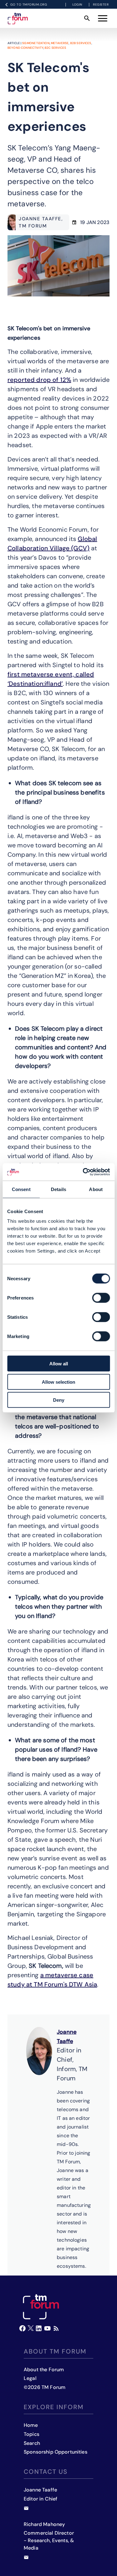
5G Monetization (36, 43)
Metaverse (60, 43)
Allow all (59, 1364)
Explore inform (54, 2407)
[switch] (101, 1298)
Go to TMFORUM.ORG (29, 5)
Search (32, 2443)
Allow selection (58, 1382)
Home (31, 2425)
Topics (32, 2434)
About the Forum (44, 2370)
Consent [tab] (21, 1189)
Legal (30, 2378)
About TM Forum (55, 2351)
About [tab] (96, 1189)
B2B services (81, 43)
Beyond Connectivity (25, 48)
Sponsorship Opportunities (56, 2452)
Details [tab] (58, 1189)
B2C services (55, 48)
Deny (59, 1400)
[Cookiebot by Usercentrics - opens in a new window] (83, 1172)
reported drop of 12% (39, 380)
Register (101, 5)
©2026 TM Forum (45, 2387)
